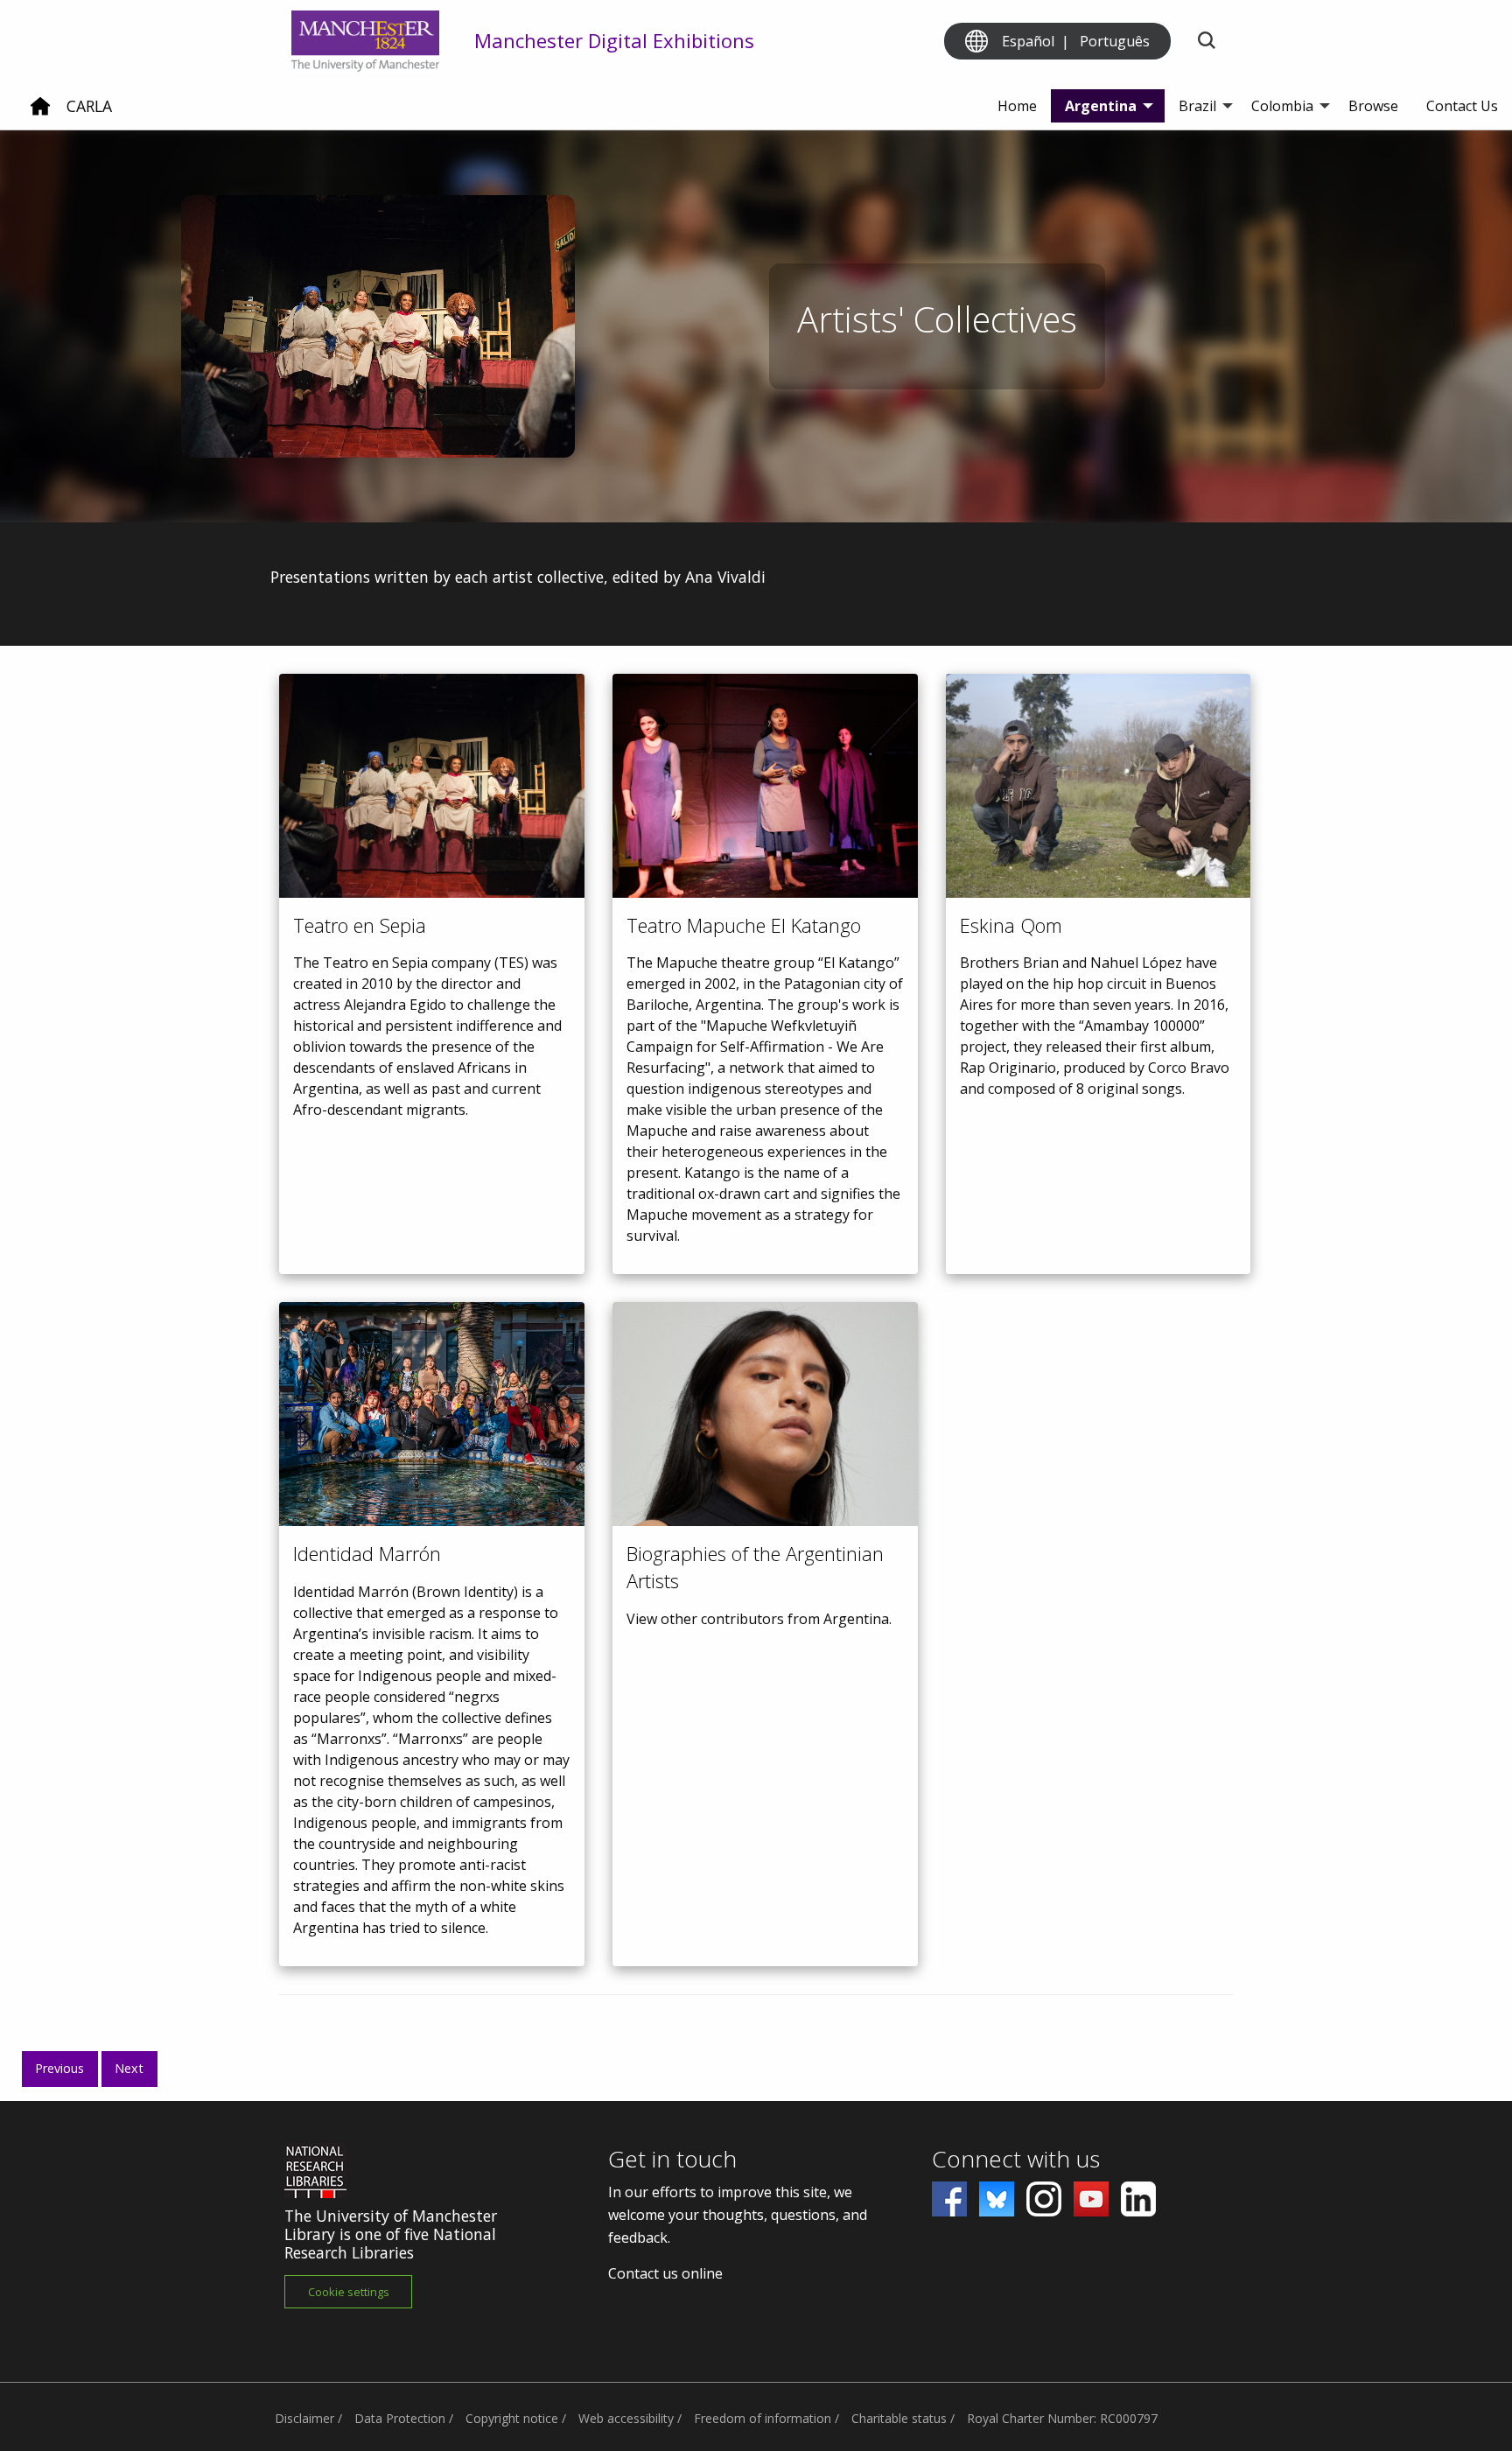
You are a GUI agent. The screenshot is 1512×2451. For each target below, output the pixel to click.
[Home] (40, 113)
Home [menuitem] (1017, 106)
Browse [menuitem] (1373, 106)
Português (1115, 41)
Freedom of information (763, 2418)
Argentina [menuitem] (1101, 106)
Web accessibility (626, 2418)
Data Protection (400, 2418)
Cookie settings (349, 2292)
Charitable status (899, 2418)
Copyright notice (512, 2418)
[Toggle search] (1206, 42)
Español (1028, 41)
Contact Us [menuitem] (1462, 106)
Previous (59, 2068)
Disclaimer (304, 2418)
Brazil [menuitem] (1197, 106)
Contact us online (665, 2273)
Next (129, 2068)
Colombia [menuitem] (1282, 106)
